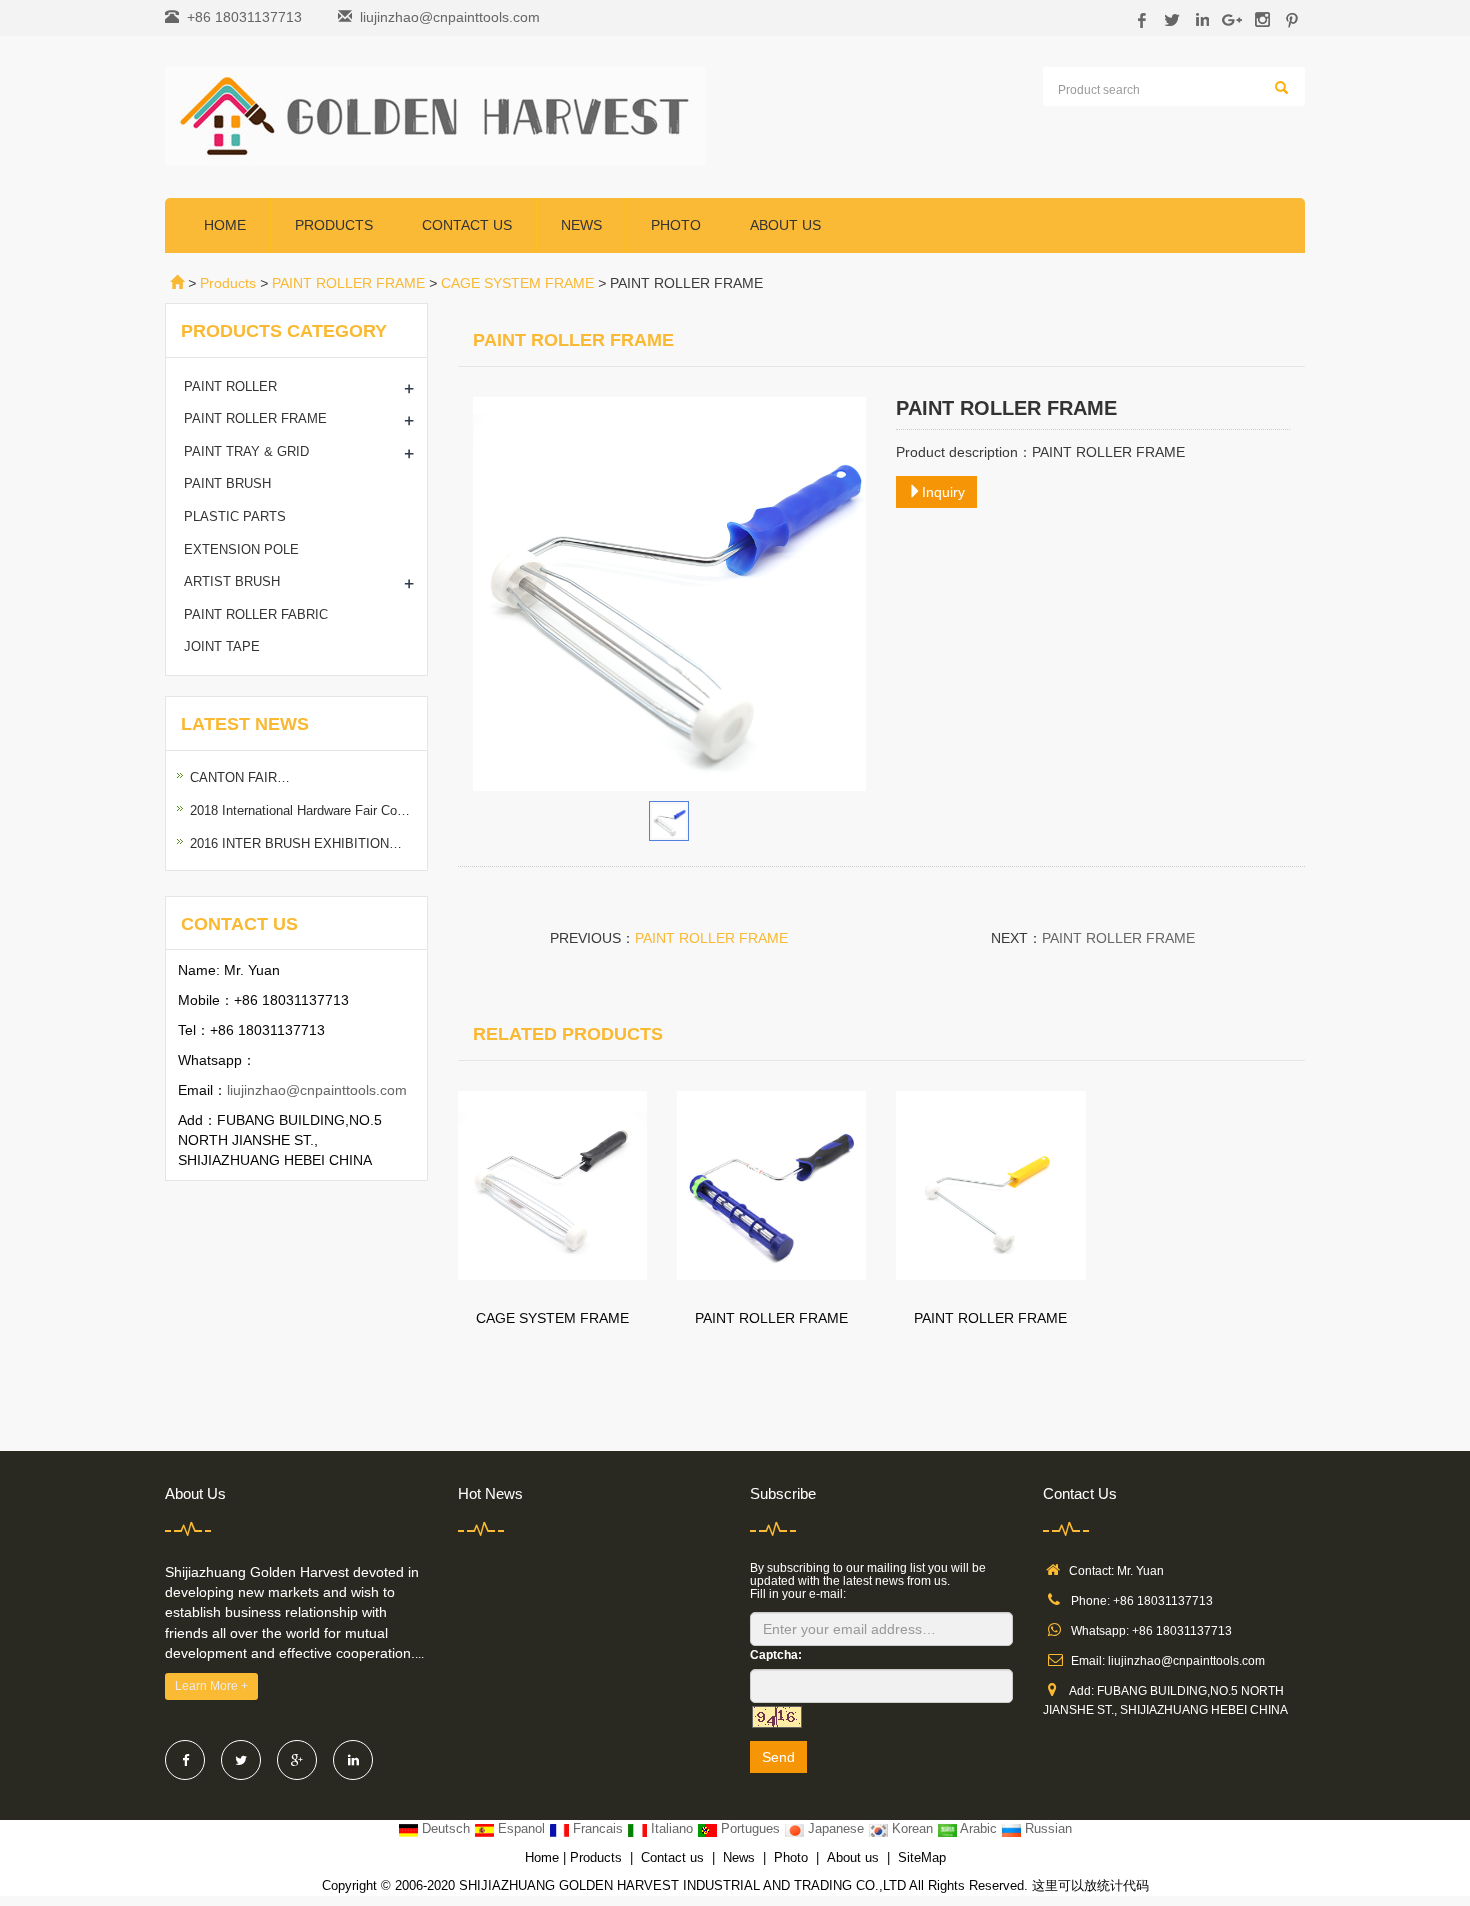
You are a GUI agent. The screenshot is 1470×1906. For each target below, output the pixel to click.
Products (334, 225)
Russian (1046, 1828)
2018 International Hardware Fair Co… (300, 810)
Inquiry (943, 492)
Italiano (672, 1828)
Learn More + (211, 1686)
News (581, 225)
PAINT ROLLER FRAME (348, 283)
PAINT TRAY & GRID (246, 451)
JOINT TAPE (222, 646)
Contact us (467, 225)
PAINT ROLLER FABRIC (256, 614)
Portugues (750, 1828)
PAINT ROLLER (230, 386)
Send (778, 1757)
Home (225, 225)
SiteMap (922, 1857)
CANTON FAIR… (240, 777)
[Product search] (1281, 87)
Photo (676, 225)
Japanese (836, 1828)
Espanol (521, 1828)
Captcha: (776, 1655)
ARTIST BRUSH (232, 581)
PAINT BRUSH (227, 483)
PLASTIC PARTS (235, 516)
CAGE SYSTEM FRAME (517, 283)
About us (785, 225)
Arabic (979, 1828)
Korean (912, 1828)
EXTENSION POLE (241, 549)
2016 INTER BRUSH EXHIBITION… (296, 843)
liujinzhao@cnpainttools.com (450, 17)
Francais (598, 1828)
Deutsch (446, 1828)
